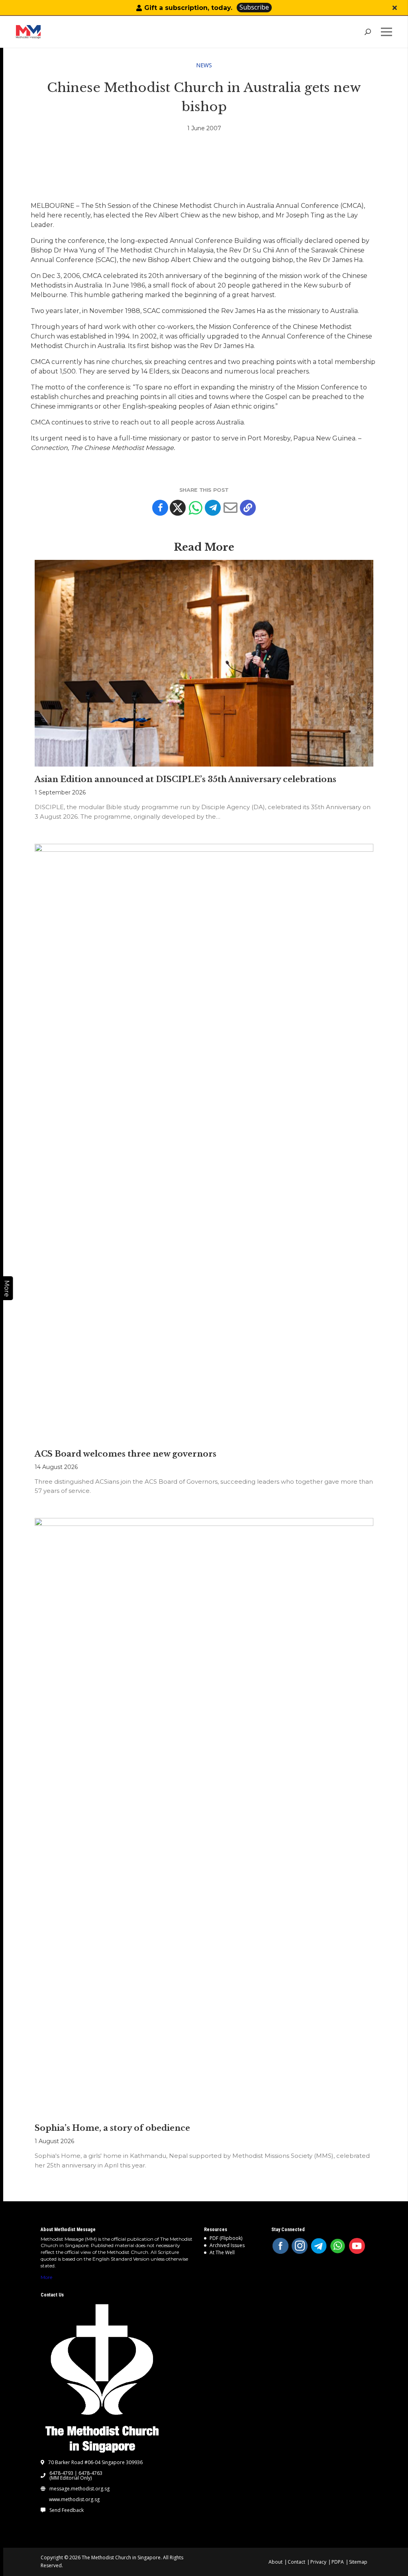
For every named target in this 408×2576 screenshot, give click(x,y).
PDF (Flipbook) (226, 2238)
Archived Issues (227, 2245)
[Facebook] (160, 508)
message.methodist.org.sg (79, 2489)
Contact (296, 2562)
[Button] (395, 8)
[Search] (368, 32)
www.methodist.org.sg (74, 2500)
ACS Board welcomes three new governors (126, 1454)
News (204, 65)
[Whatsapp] (195, 508)
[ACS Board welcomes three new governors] (204, 1142)
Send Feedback (67, 2510)
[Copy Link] (248, 508)
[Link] (54, 32)
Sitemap (358, 2562)
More (46, 2277)
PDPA (338, 2562)
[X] (178, 508)
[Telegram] (213, 508)
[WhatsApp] (338, 2246)
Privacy (318, 2562)
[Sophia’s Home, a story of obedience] (204, 1817)
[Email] (230, 508)
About (276, 2562)
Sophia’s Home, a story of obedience (112, 2128)
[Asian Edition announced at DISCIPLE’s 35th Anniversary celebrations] (204, 663)
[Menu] (388, 32)
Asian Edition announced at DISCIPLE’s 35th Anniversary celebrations (185, 779)
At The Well (222, 2252)
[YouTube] (357, 2246)
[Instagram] (300, 2246)
